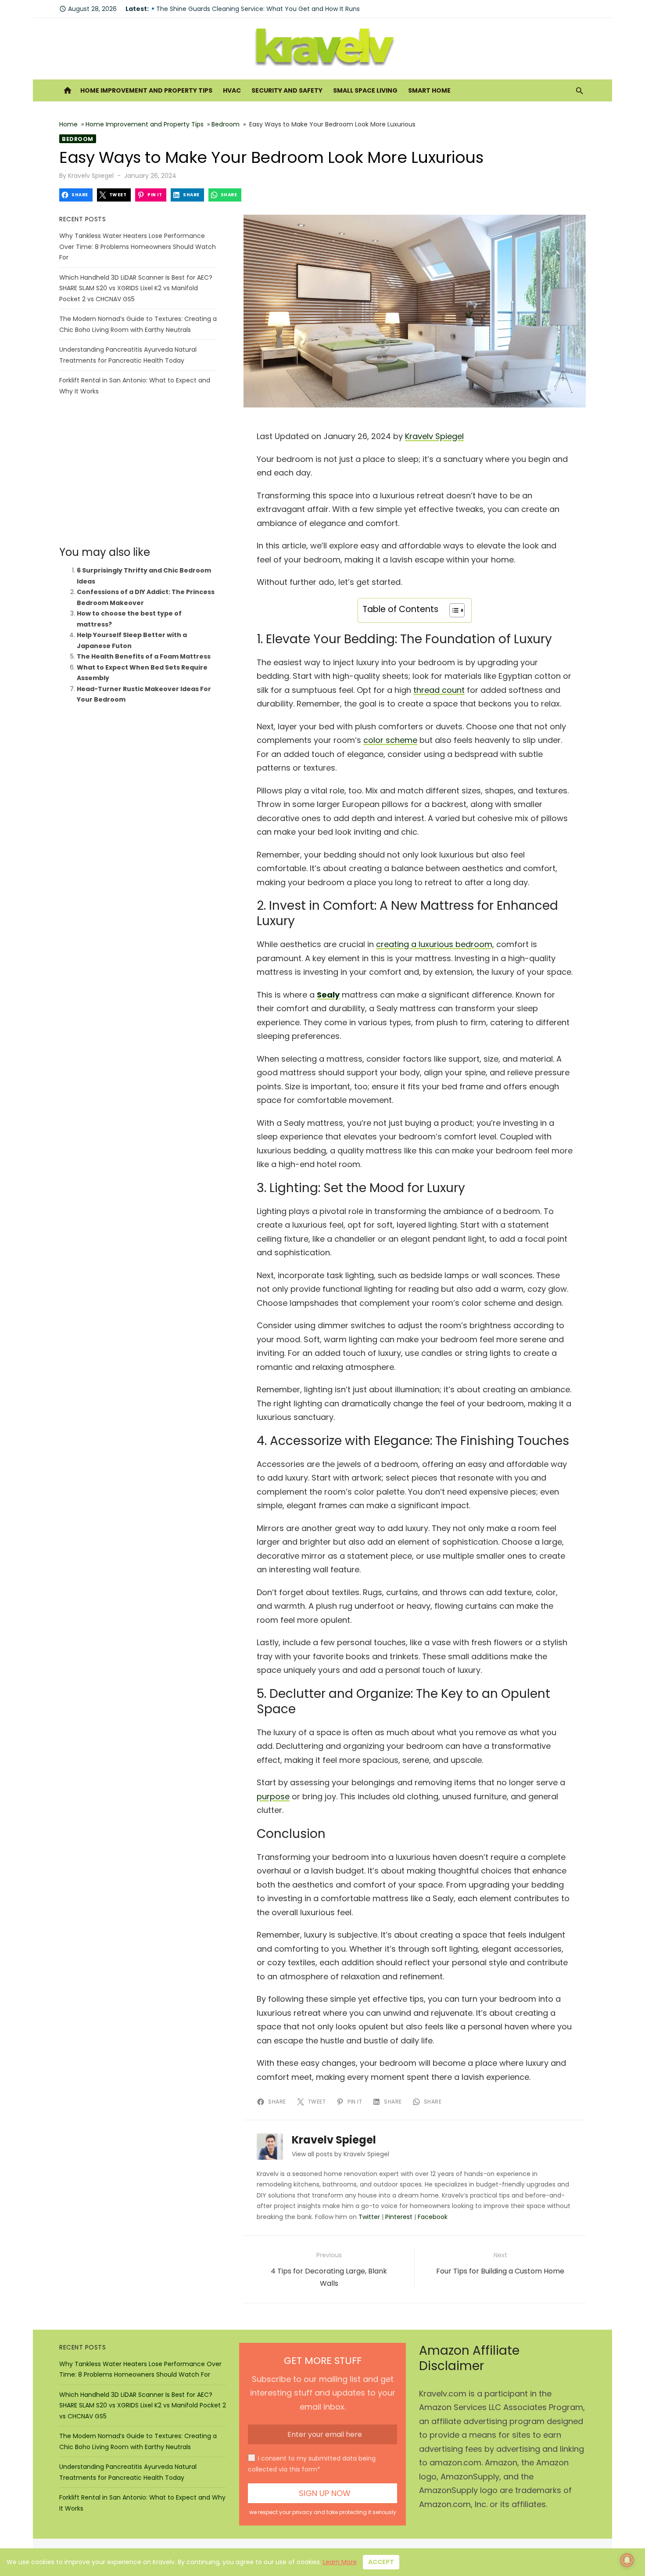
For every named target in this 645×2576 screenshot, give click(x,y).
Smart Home (429, 90)
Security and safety (287, 90)
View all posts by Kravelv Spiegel (340, 2154)
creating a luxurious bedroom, (435, 944)
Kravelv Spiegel (91, 176)
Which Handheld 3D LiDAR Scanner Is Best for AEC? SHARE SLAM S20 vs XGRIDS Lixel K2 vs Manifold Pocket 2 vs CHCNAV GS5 (136, 288)
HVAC (232, 90)
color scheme (390, 740)
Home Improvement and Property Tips (146, 90)
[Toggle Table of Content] (453, 610)
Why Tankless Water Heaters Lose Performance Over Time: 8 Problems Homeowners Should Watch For (138, 247)
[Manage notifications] (627, 2560)
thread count (439, 690)
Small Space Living (365, 90)
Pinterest (399, 2217)
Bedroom (226, 124)
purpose (273, 1796)
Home (68, 124)
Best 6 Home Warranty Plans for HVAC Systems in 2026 (240, 9)
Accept (381, 2562)
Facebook (433, 2217)
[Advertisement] (138, 471)
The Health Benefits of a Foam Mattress (144, 656)
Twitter (369, 2217)
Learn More (340, 2562)
